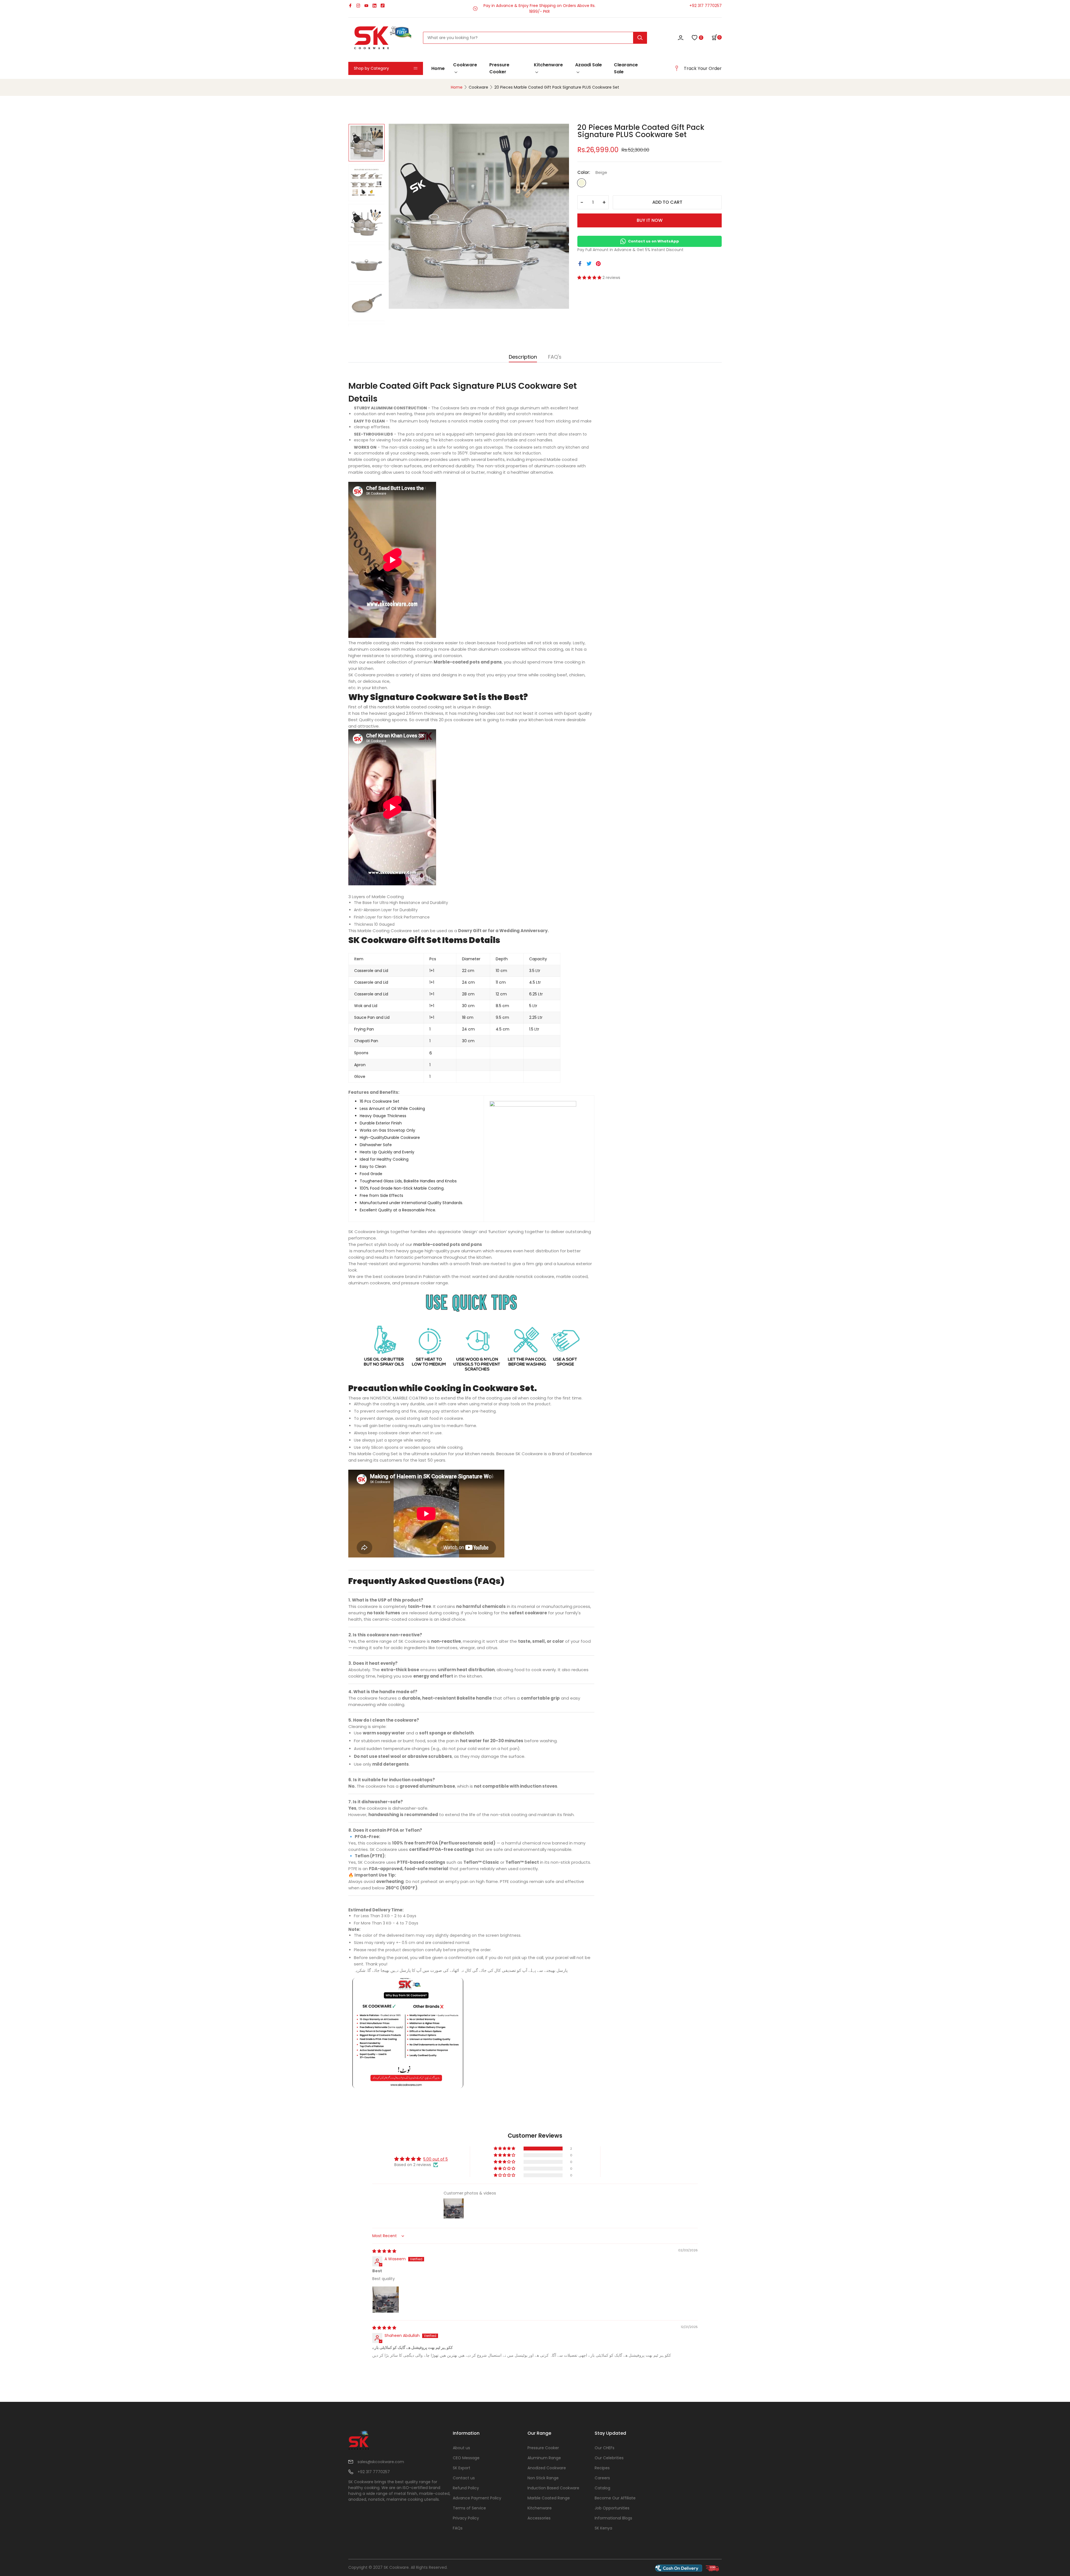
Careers (602, 2478)
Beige (582, 183)
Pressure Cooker (499, 68)
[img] (384, 2251)
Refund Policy (466, 2488)
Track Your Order (703, 68)
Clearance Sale (626, 68)
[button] (717, 37)
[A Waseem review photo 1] (386, 2300)
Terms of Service (469, 2508)
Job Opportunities (612, 2508)
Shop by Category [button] (371, 68)
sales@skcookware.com (381, 2462)
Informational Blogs (613, 2518)
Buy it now (650, 220)
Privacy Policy (466, 2518)
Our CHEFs (605, 2448)
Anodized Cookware (547, 2468)
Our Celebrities (609, 2458)
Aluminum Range (544, 2458)
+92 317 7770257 (706, 6)
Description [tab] (523, 357)
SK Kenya (603, 2528)
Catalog (602, 2488)
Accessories (539, 2518)
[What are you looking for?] (640, 38)
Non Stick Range (543, 2478)
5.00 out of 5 (436, 2159)
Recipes (602, 2468)
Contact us (464, 2478)
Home (438, 68)
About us (461, 2448)
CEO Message (466, 2458)
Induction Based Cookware (553, 2488)
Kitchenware (548, 65)
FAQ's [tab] (555, 357)
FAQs (458, 2528)
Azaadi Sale (588, 65)
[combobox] (535, 38)
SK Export (462, 2468)
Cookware (465, 65)
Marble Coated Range (549, 2498)
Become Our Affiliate (615, 2498)
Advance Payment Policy (477, 2498)
